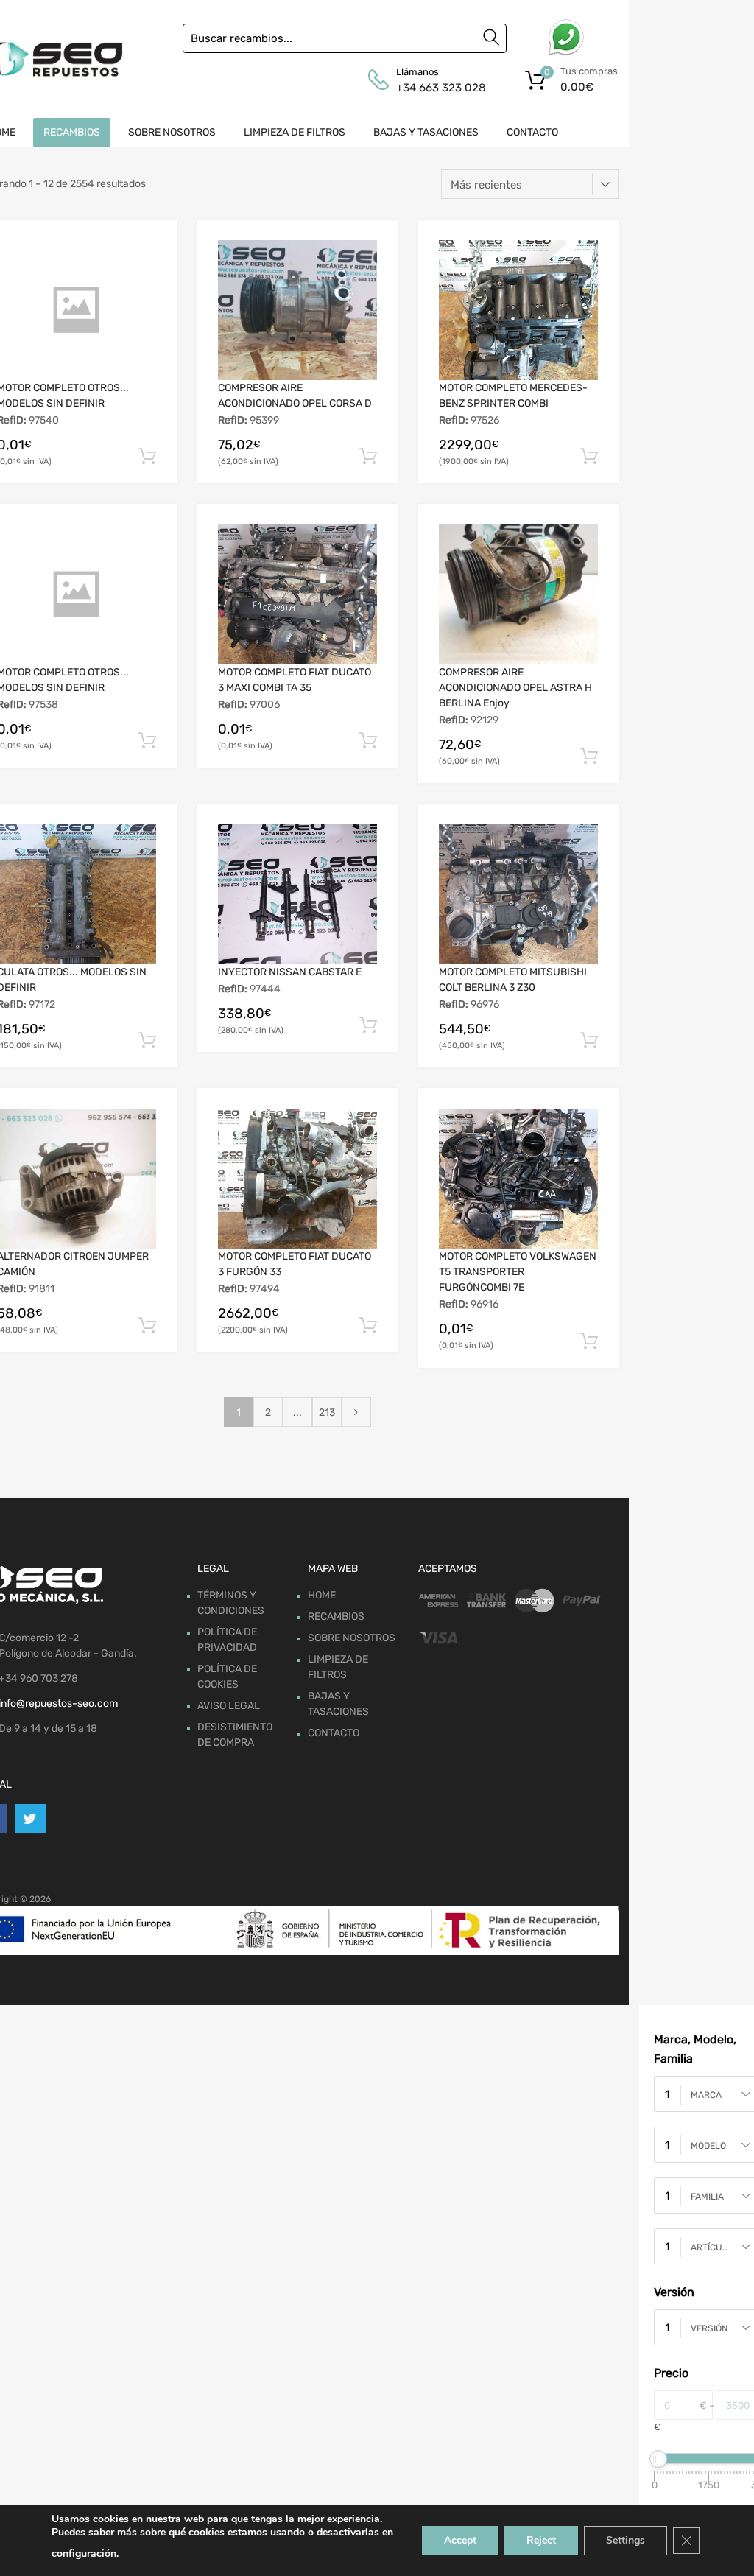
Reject (541, 2540)
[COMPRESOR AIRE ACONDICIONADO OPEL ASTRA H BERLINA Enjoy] (518, 594)
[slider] (658, 2459)
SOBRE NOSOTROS (172, 132)
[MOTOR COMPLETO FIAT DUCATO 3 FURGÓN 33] (297, 1179)
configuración (84, 2554)
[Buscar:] (345, 38)
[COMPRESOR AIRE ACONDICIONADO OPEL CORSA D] (297, 310)
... (297, 1412)
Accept (460, 2540)
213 (327, 1412)
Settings (626, 2540)
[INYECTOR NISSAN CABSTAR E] (297, 894)
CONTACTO (532, 132)
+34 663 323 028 (432, 88)
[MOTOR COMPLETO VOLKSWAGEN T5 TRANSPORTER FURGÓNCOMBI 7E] (518, 1179)
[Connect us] (30, 1819)
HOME (322, 1595)
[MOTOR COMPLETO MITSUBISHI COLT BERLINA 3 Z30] (518, 894)
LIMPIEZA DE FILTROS (295, 132)
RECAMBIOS (72, 132)
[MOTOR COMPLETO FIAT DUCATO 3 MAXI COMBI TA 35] (297, 594)
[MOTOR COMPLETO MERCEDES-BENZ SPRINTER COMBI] (518, 310)
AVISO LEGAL (229, 1706)
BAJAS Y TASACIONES (426, 132)
